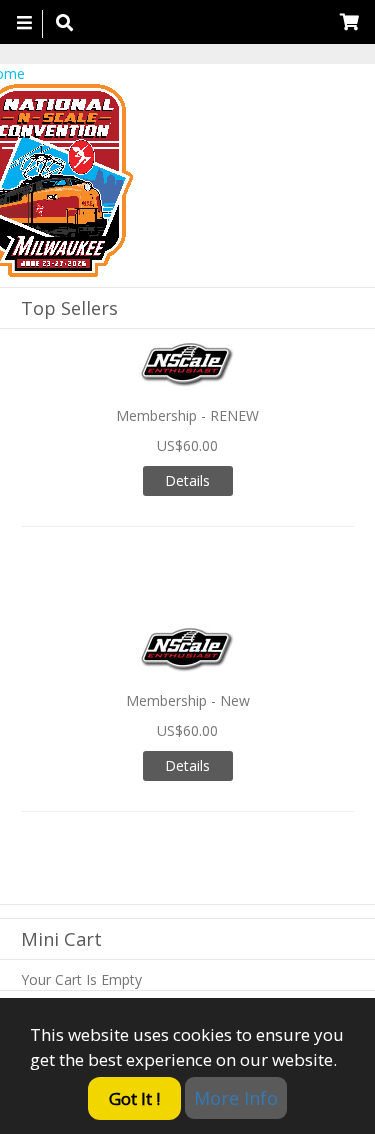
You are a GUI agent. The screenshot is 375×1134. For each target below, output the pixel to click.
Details (187, 480)
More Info (236, 1098)
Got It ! (134, 1098)
